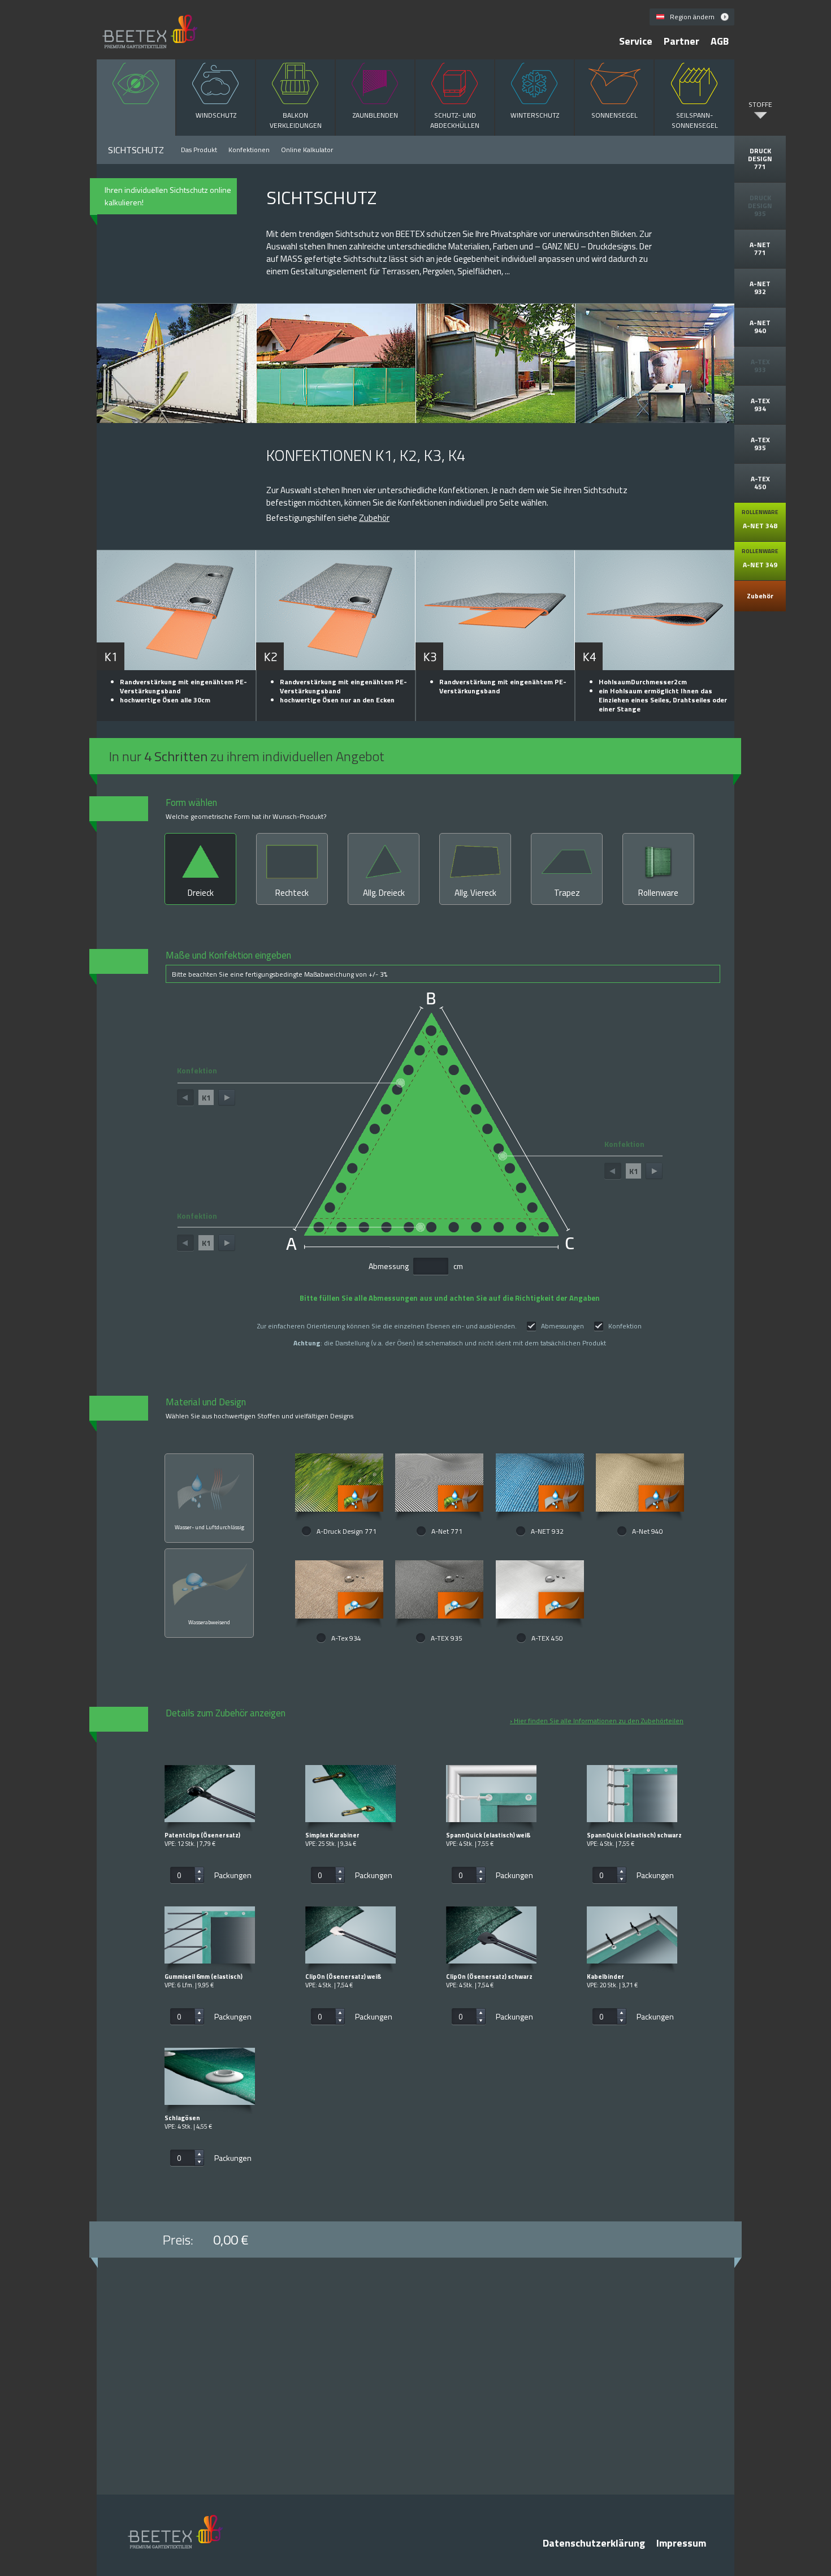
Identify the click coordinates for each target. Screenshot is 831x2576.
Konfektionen (249, 150)
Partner (681, 41)
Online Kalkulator (307, 150)
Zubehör (760, 596)
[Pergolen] (496, 368)
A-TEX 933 (760, 366)
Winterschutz (535, 115)
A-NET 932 (760, 288)
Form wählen (246, 809)
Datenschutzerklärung (594, 2543)
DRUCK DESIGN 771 (760, 159)
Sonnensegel (614, 115)
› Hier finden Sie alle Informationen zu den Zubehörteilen (597, 1721)
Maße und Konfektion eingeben (276, 964)
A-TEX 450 (760, 483)
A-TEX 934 (760, 405)
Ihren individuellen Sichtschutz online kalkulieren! (168, 196)
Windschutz (216, 115)
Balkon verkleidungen (296, 120)
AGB (720, 41)
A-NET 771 (760, 249)
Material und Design (259, 1408)
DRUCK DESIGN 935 (760, 206)
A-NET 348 (760, 519)
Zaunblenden (375, 115)
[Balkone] (176, 368)
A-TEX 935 (760, 444)
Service (636, 41)
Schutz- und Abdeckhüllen (455, 120)
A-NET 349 (760, 558)
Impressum (681, 2543)
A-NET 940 (760, 327)
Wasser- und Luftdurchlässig (209, 1527)
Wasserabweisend (209, 1622)
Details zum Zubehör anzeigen (226, 1714)
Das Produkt (199, 150)
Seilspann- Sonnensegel (695, 120)
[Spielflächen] (336, 368)
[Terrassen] (655, 368)
